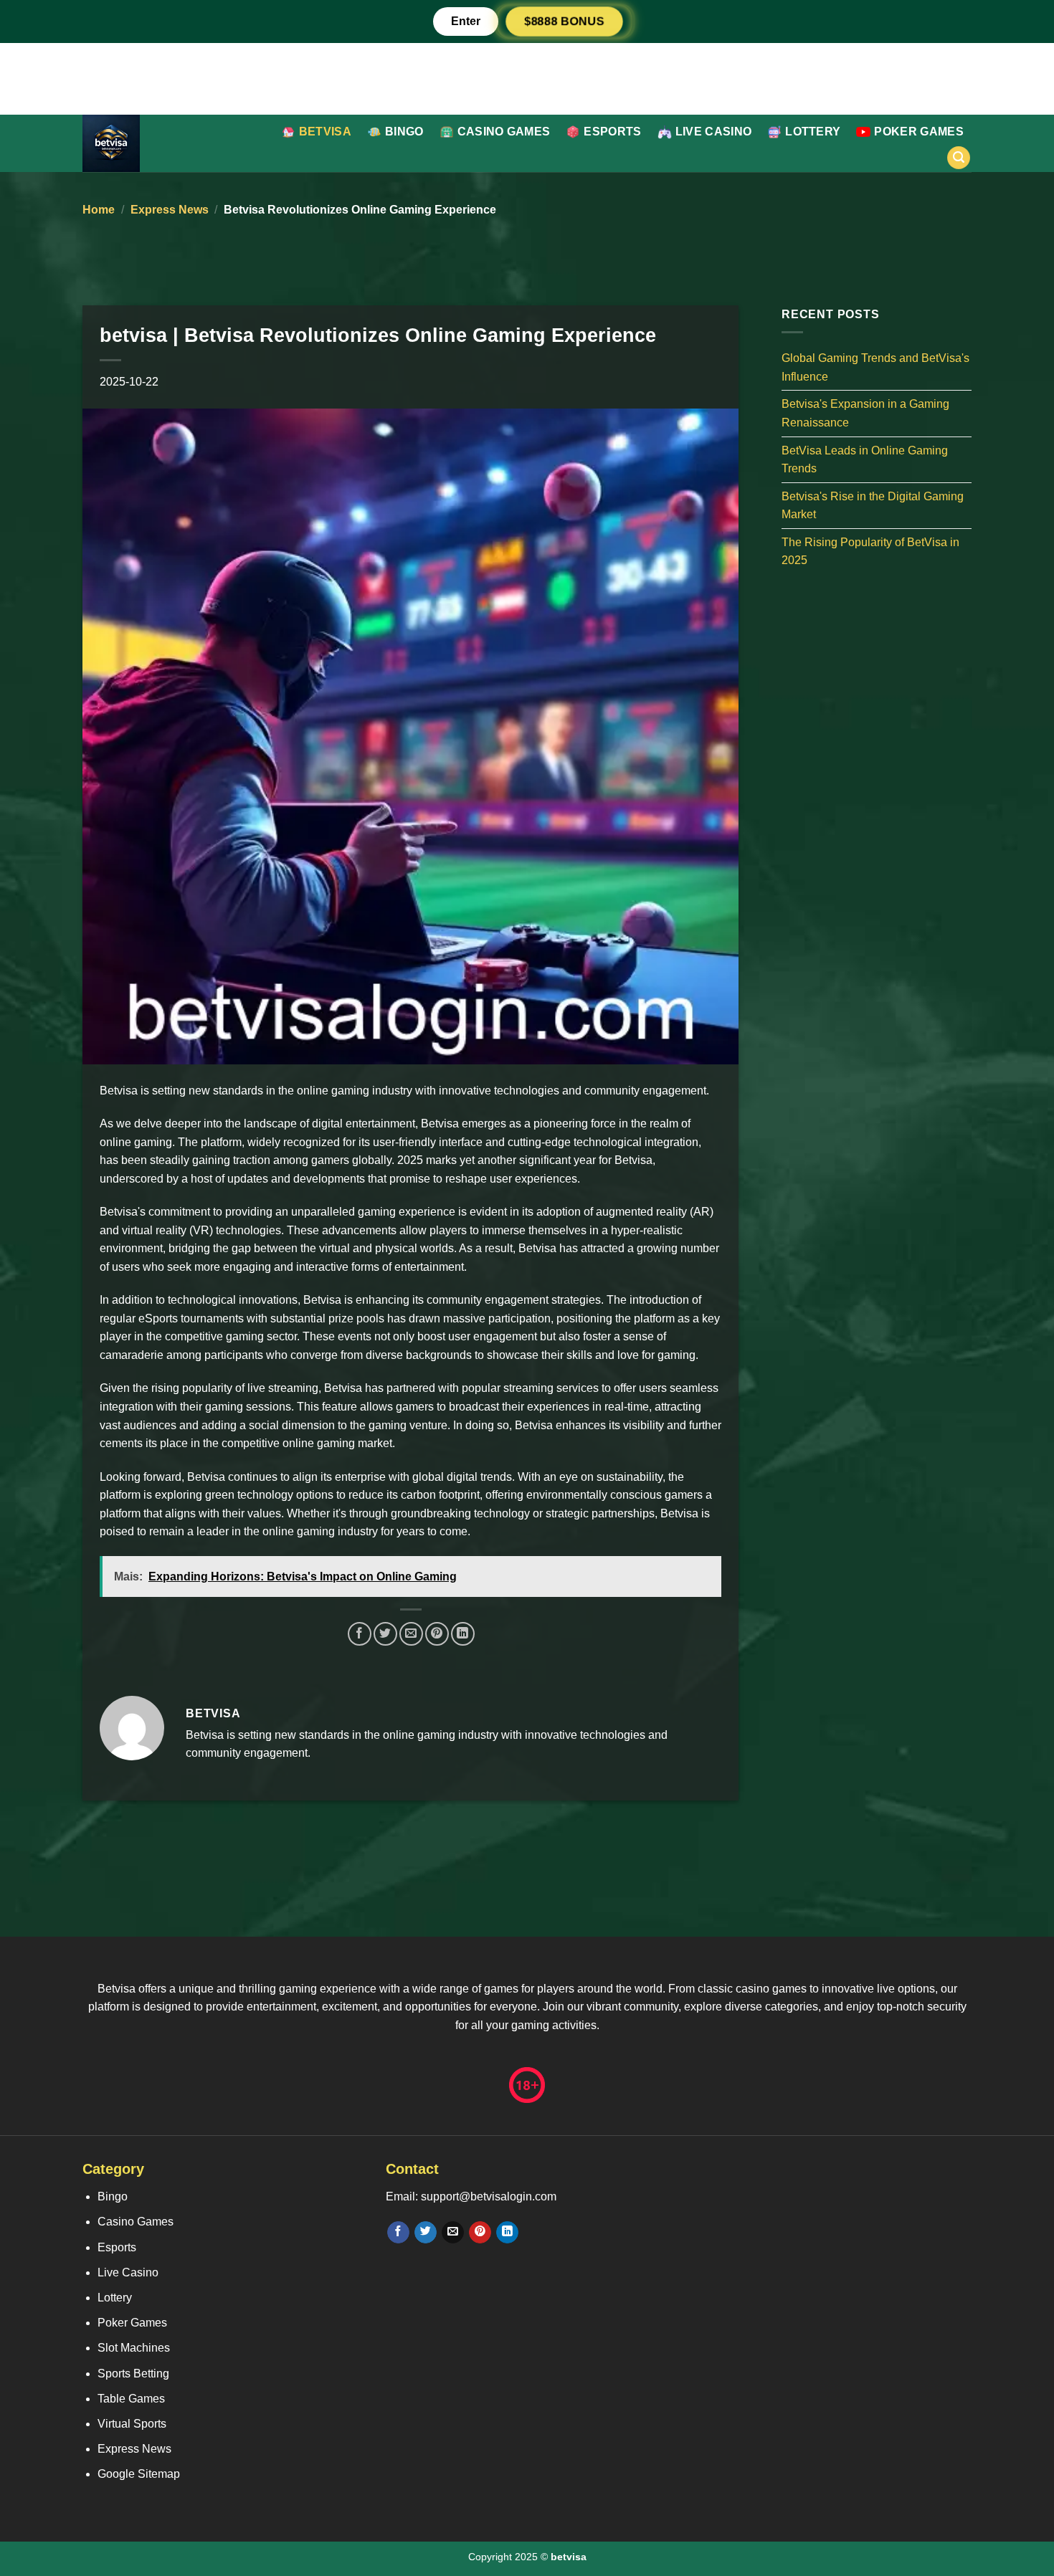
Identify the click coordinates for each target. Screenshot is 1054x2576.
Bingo (404, 132)
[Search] (959, 158)
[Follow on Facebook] (398, 2233)
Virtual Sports (132, 2424)
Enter (466, 21)
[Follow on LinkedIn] (507, 2233)
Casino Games (504, 132)
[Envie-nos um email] (453, 2233)
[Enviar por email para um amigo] (411, 1634)
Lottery (813, 132)
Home (99, 210)
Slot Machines (134, 2348)
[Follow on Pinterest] (480, 2233)
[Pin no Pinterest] (437, 1634)
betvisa (325, 132)
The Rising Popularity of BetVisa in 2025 (870, 551)
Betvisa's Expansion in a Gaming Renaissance (865, 413)
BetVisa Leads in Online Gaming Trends (865, 459)
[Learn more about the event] (527, 78)
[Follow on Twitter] (426, 2233)
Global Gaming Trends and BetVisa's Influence (875, 367)
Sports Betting (133, 2374)
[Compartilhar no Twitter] (385, 1634)
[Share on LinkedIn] (463, 1634)
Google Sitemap (139, 2474)
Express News (170, 210)
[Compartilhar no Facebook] (360, 1634)
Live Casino (714, 132)
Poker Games (919, 132)
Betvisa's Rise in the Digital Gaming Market (873, 505)
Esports (612, 132)
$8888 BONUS (564, 21)
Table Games (131, 2399)
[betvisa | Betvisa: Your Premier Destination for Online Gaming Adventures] (157, 143)
